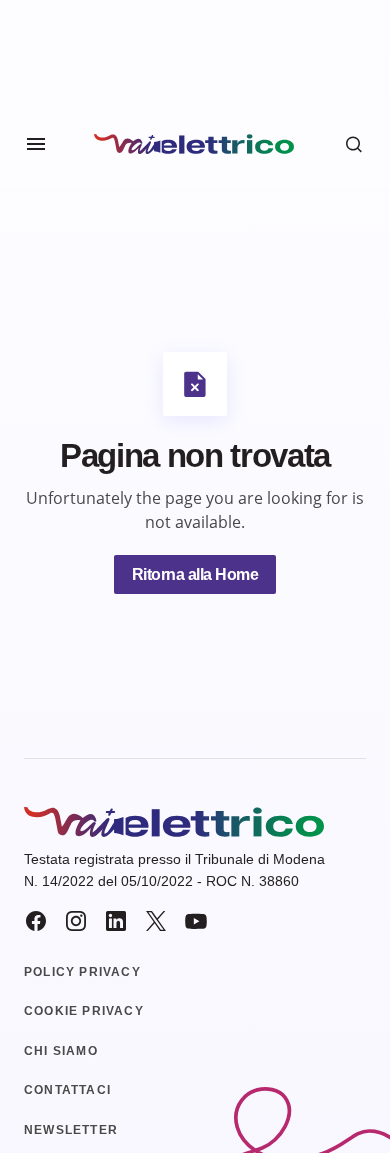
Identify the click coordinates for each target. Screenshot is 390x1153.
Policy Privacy (82, 972)
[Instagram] (76, 921)
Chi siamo (61, 1051)
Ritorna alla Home (195, 574)
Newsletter (71, 1130)
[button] (36, 144)
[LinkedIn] (116, 921)
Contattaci (67, 1090)
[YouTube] (196, 921)
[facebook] (36, 921)
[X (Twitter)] (156, 921)
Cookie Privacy (84, 1011)
